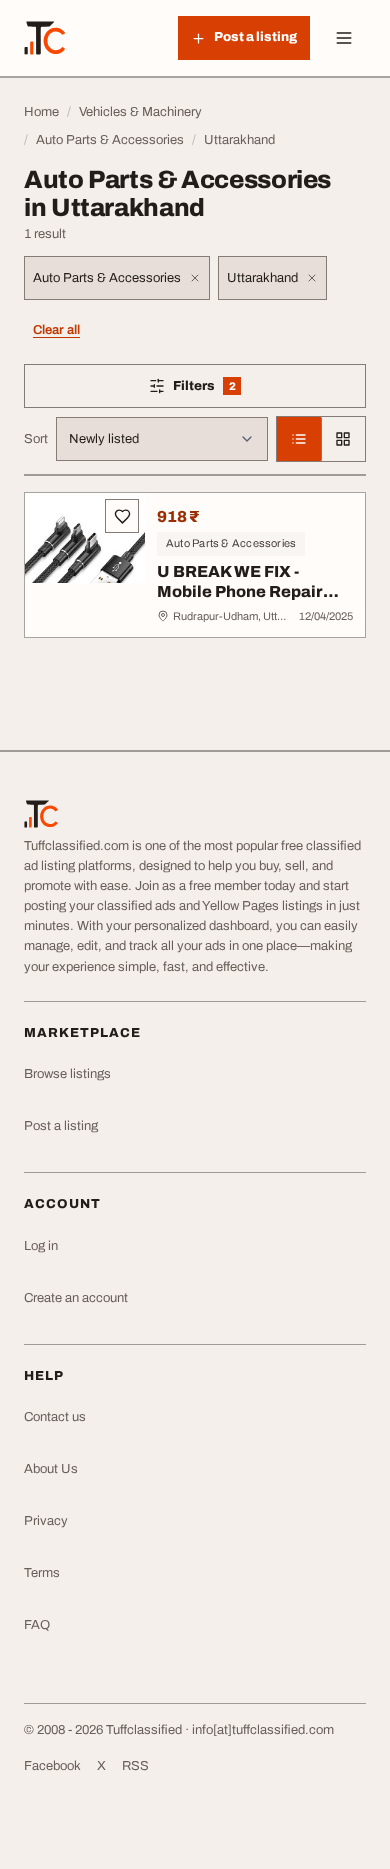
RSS (135, 1766)
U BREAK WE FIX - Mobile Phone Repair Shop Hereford (240, 591)
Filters (233, 389)
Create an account (76, 1298)
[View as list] (299, 439)
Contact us (55, 1417)
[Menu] (344, 38)
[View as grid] (343, 439)
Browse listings (67, 1074)
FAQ (37, 1625)
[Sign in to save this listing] (122, 516)
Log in (41, 1246)
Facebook (52, 1766)
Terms (42, 1573)
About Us (51, 1469)
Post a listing (61, 1126)
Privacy (46, 1521)
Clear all (56, 330)
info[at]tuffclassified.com (263, 1730)
